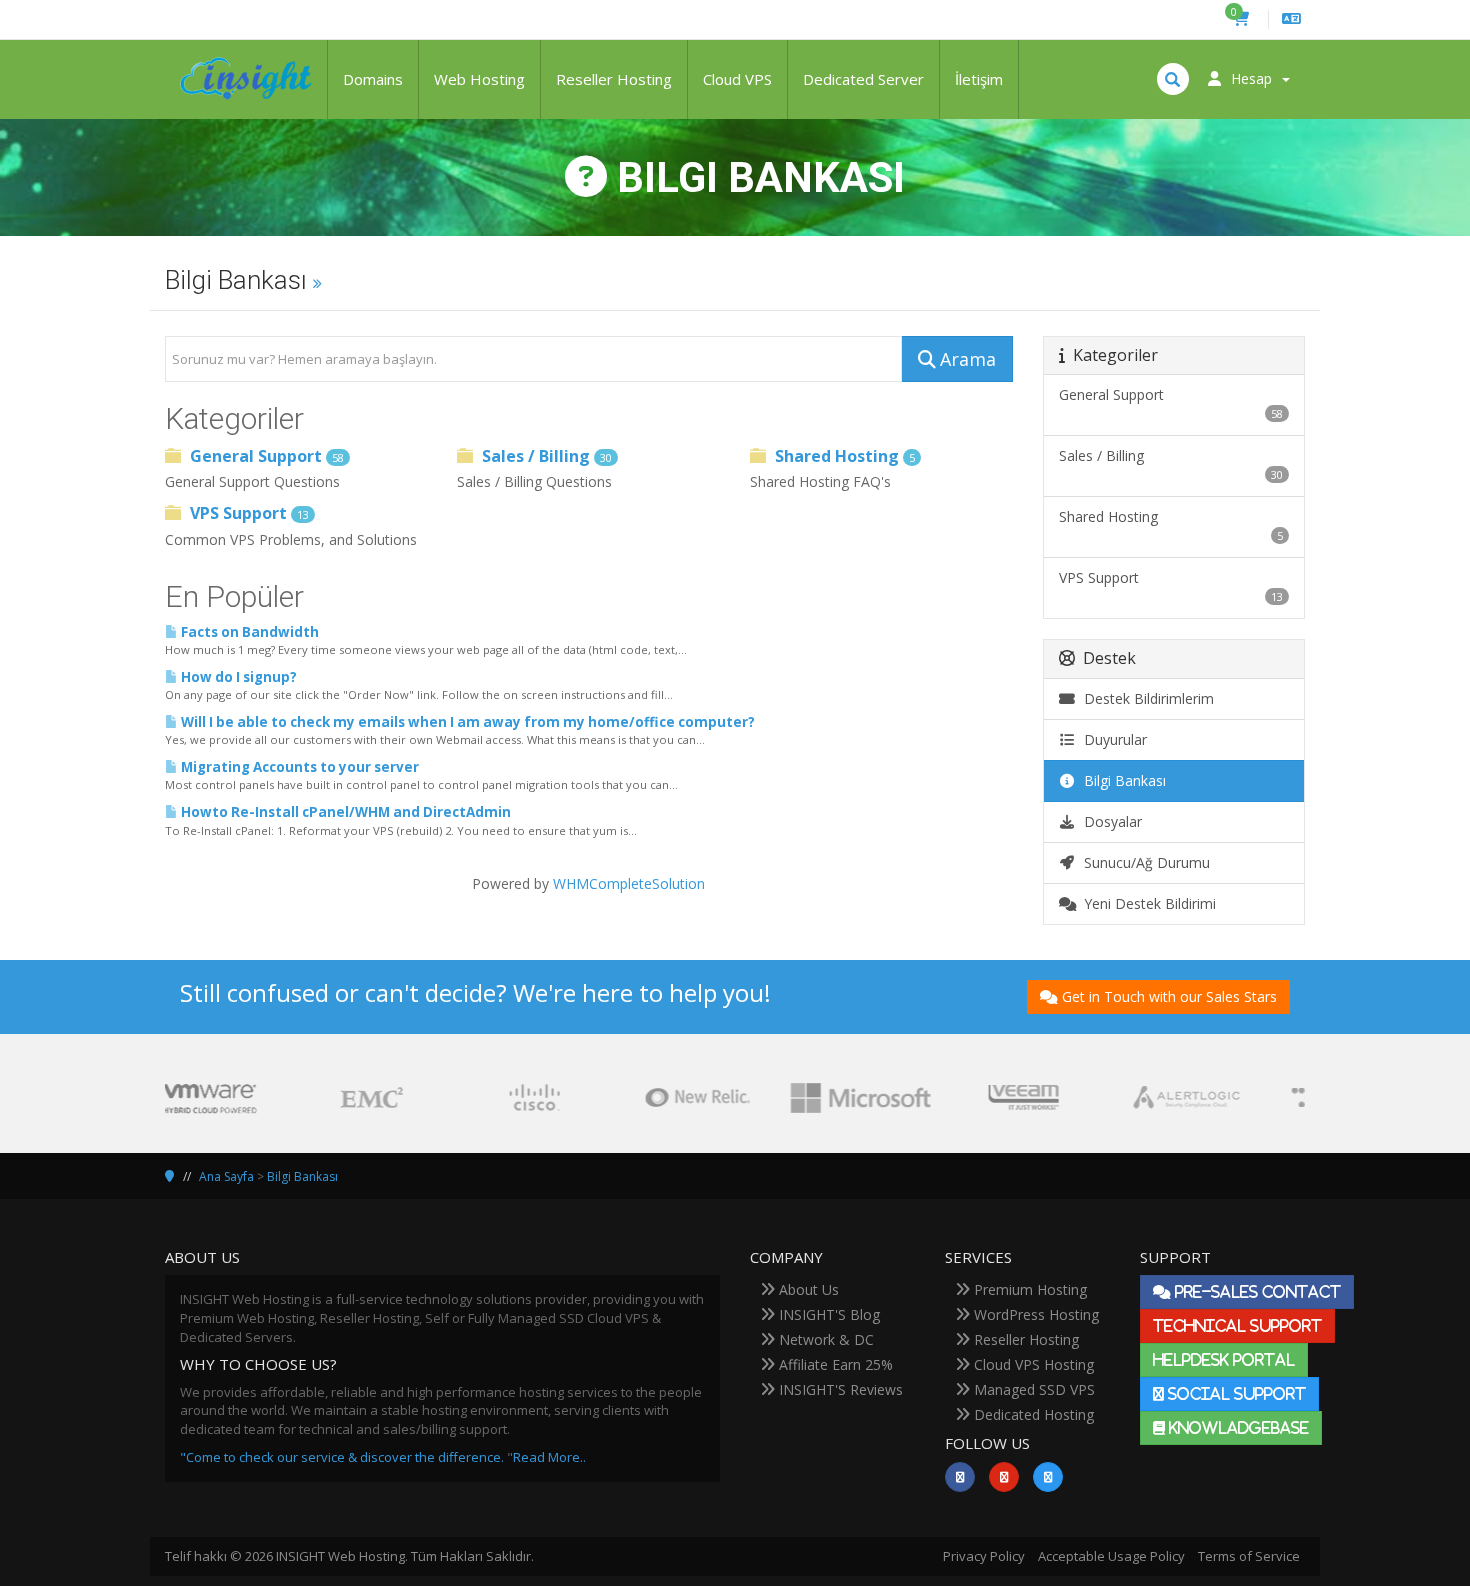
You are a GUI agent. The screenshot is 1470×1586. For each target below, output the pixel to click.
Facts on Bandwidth (248, 632)
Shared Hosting (843, 456)
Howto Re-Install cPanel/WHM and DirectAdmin (344, 812)
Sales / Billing (545, 456)
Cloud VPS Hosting (1032, 1364)
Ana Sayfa (226, 1176)
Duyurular (1111, 739)
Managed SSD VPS (1032, 1389)
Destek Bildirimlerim (1145, 698)
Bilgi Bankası (1121, 780)
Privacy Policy (984, 1556)
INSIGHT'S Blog (827, 1314)
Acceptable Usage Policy (1111, 1556)
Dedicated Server (863, 79)
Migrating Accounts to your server (298, 767)
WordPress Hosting (1034, 1314)
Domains (373, 79)
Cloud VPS (737, 79)
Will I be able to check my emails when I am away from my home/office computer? (466, 722)
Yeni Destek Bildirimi (1146, 903)
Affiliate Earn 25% (834, 1364)
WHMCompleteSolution (629, 883)
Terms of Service (1249, 1556)
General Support (265, 456)
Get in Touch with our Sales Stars (1169, 996)
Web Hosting (479, 79)
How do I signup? (237, 677)
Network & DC (824, 1339)
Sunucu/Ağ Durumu (1143, 862)
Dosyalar (1109, 821)
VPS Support (247, 513)
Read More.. (549, 1457)
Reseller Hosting (614, 79)
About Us (807, 1289)
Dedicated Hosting (1032, 1414)
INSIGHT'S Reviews (839, 1389)
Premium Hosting (1028, 1289)
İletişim (979, 79)
